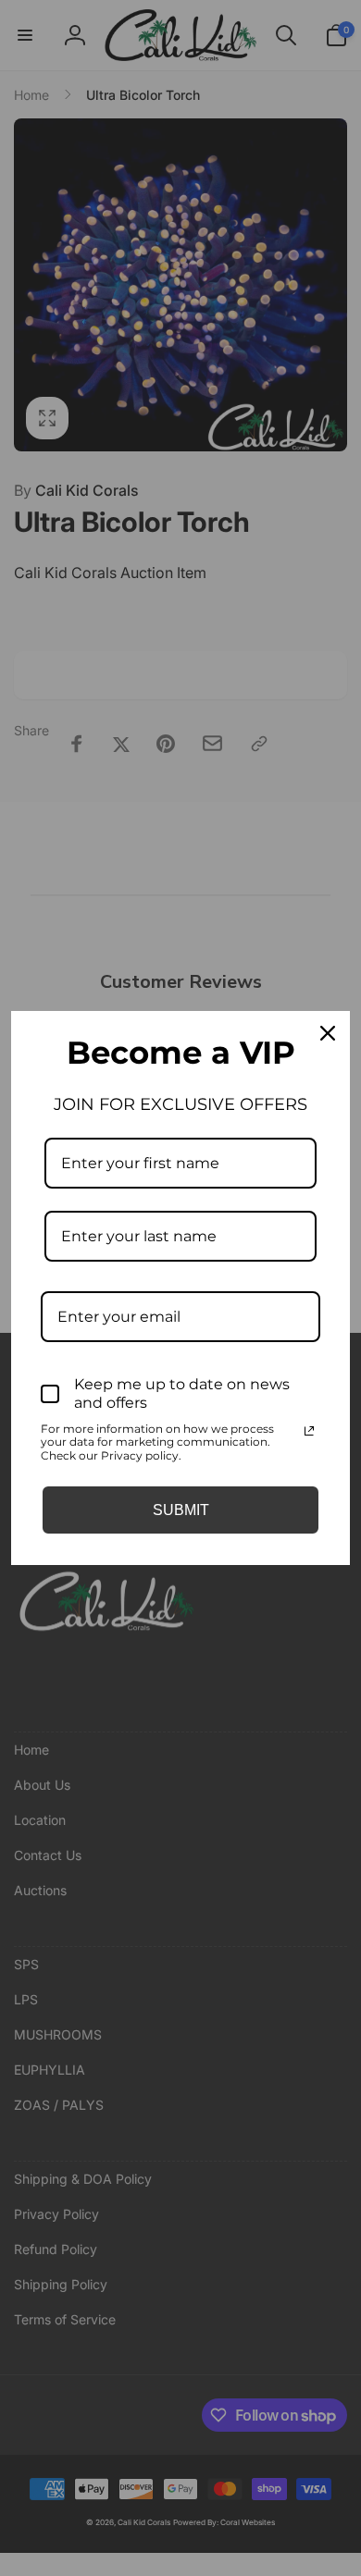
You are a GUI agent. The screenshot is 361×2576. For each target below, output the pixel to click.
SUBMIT (181, 1510)
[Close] (328, 1033)
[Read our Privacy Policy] (309, 1431)
